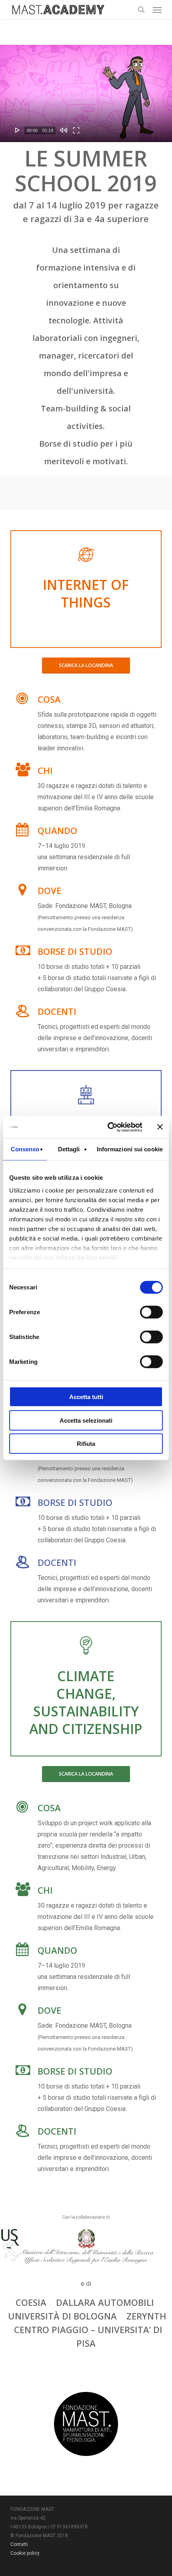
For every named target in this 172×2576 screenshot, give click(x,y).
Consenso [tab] (25, 1149)
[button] (157, 10)
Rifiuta (86, 1444)
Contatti (19, 2544)
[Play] (18, 130)
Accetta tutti (86, 1397)
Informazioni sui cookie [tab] (130, 1149)
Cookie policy (25, 2553)
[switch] (151, 1312)
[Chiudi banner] (160, 1127)
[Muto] (64, 130)
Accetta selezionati (86, 1420)
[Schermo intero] (76, 130)
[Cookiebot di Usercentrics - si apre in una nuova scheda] (108, 1127)
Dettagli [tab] (69, 1149)
